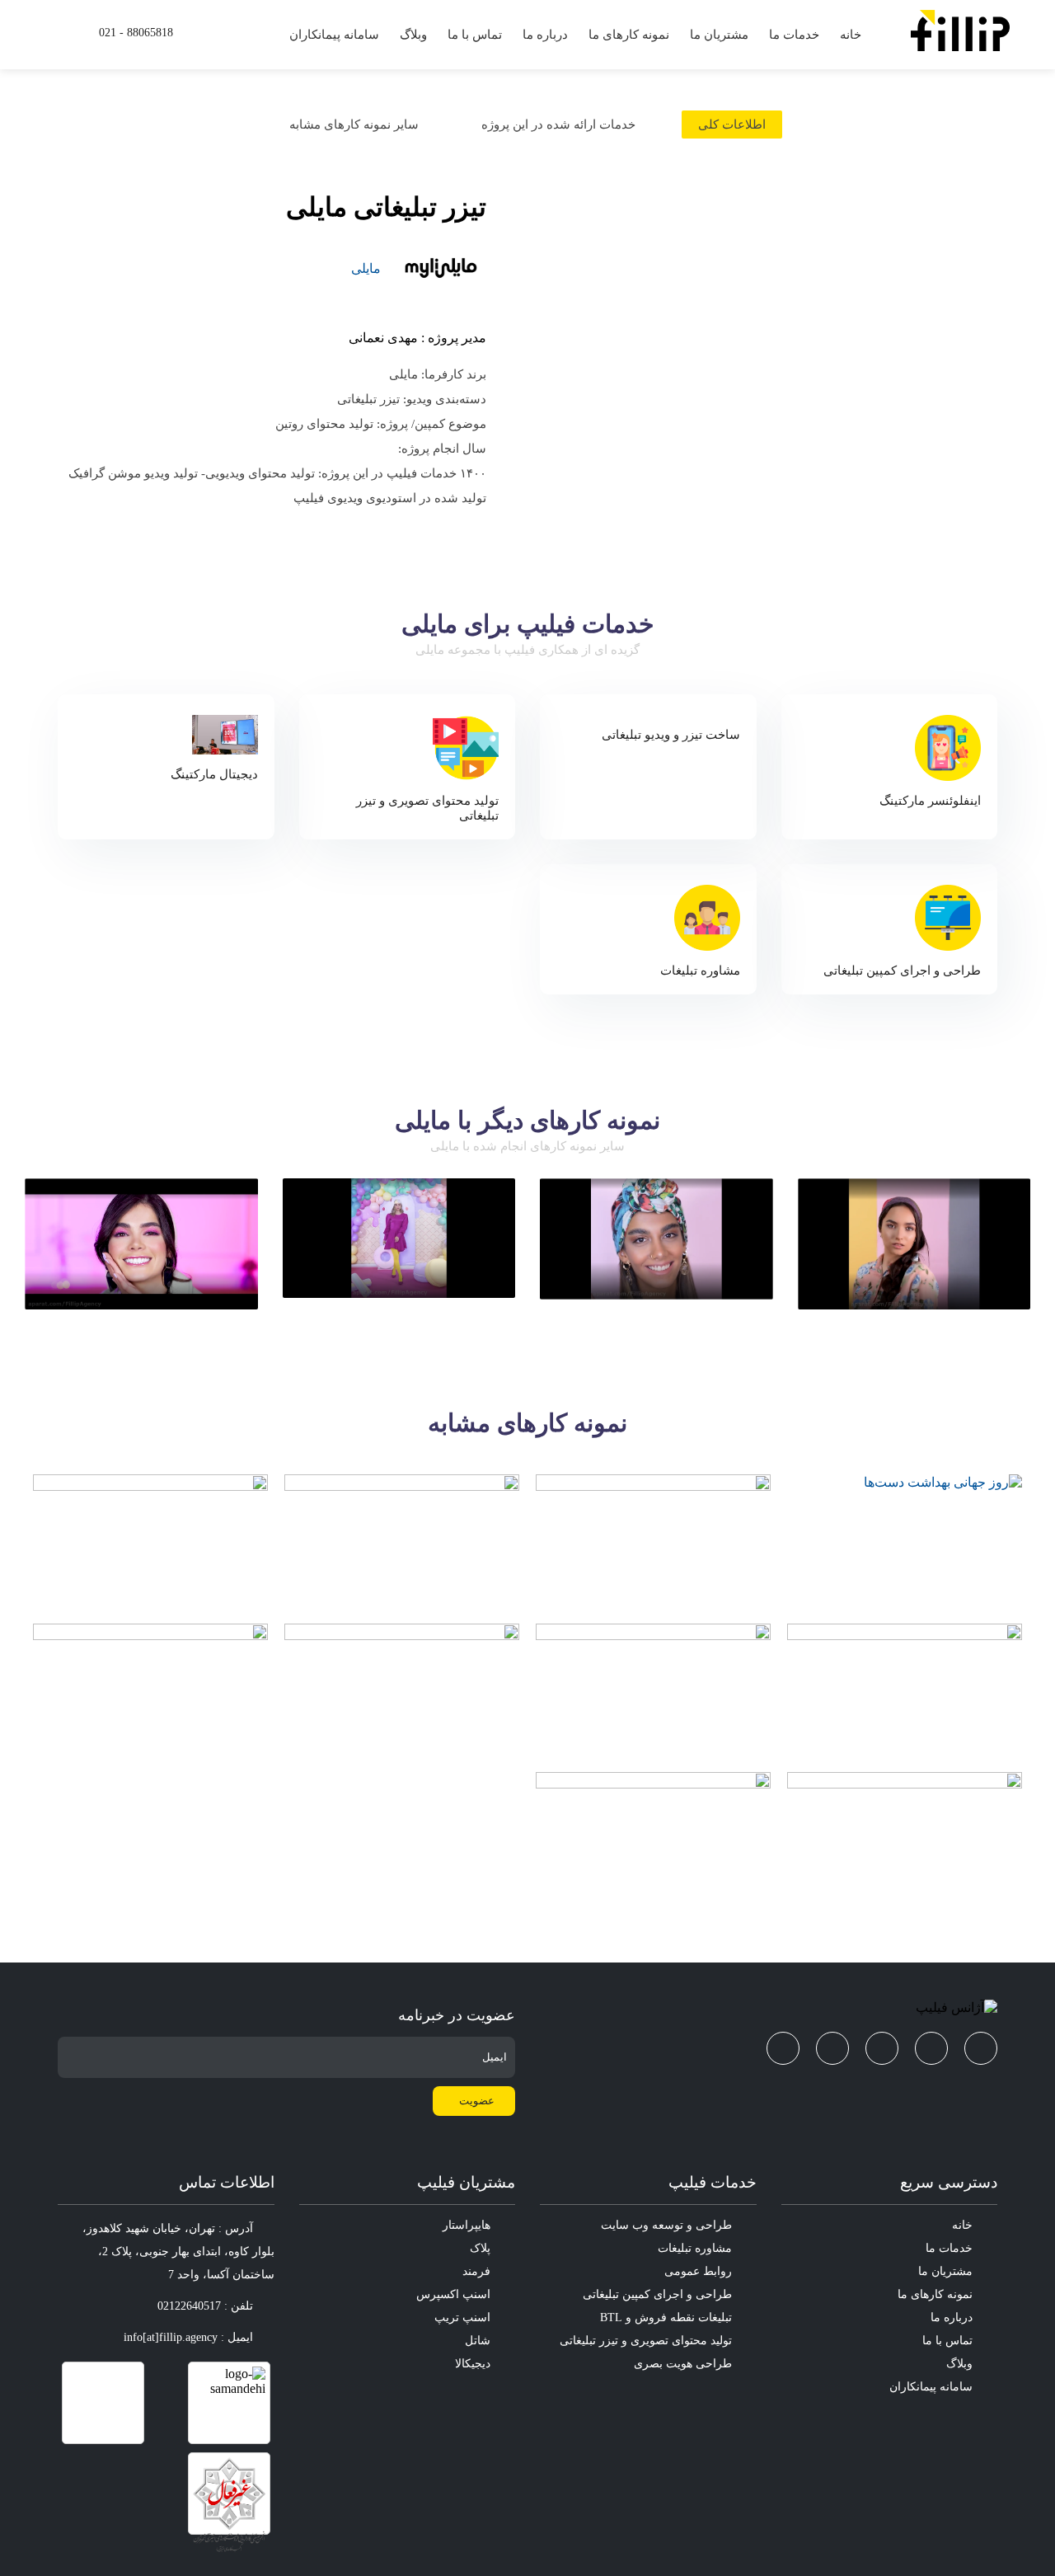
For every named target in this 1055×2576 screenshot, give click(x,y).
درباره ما (545, 35)
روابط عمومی (698, 2271)
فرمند (476, 2271)
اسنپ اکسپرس (453, 2294)
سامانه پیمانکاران (334, 35)
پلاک (480, 2248)
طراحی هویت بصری (683, 2364)
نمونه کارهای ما (629, 35)
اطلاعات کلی (732, 125)
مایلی (366, 268)
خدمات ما (794, 35)
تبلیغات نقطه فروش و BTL (666, 2317)
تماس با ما (475, 35)
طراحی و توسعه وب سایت (666, 2225)
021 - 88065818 (136, 33)
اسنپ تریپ (462, 2317)
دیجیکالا (473, 2364)
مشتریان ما (719, 35)
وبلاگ (413, 35)
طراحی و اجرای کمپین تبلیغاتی (657, 2294)
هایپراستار (467, 2225)
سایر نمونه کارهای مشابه (354, 125)
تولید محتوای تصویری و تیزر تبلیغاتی (646, 2341)
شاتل (478, 2341)
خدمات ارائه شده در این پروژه (558, 125)
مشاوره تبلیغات (695, 2248)
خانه (851, 35)
